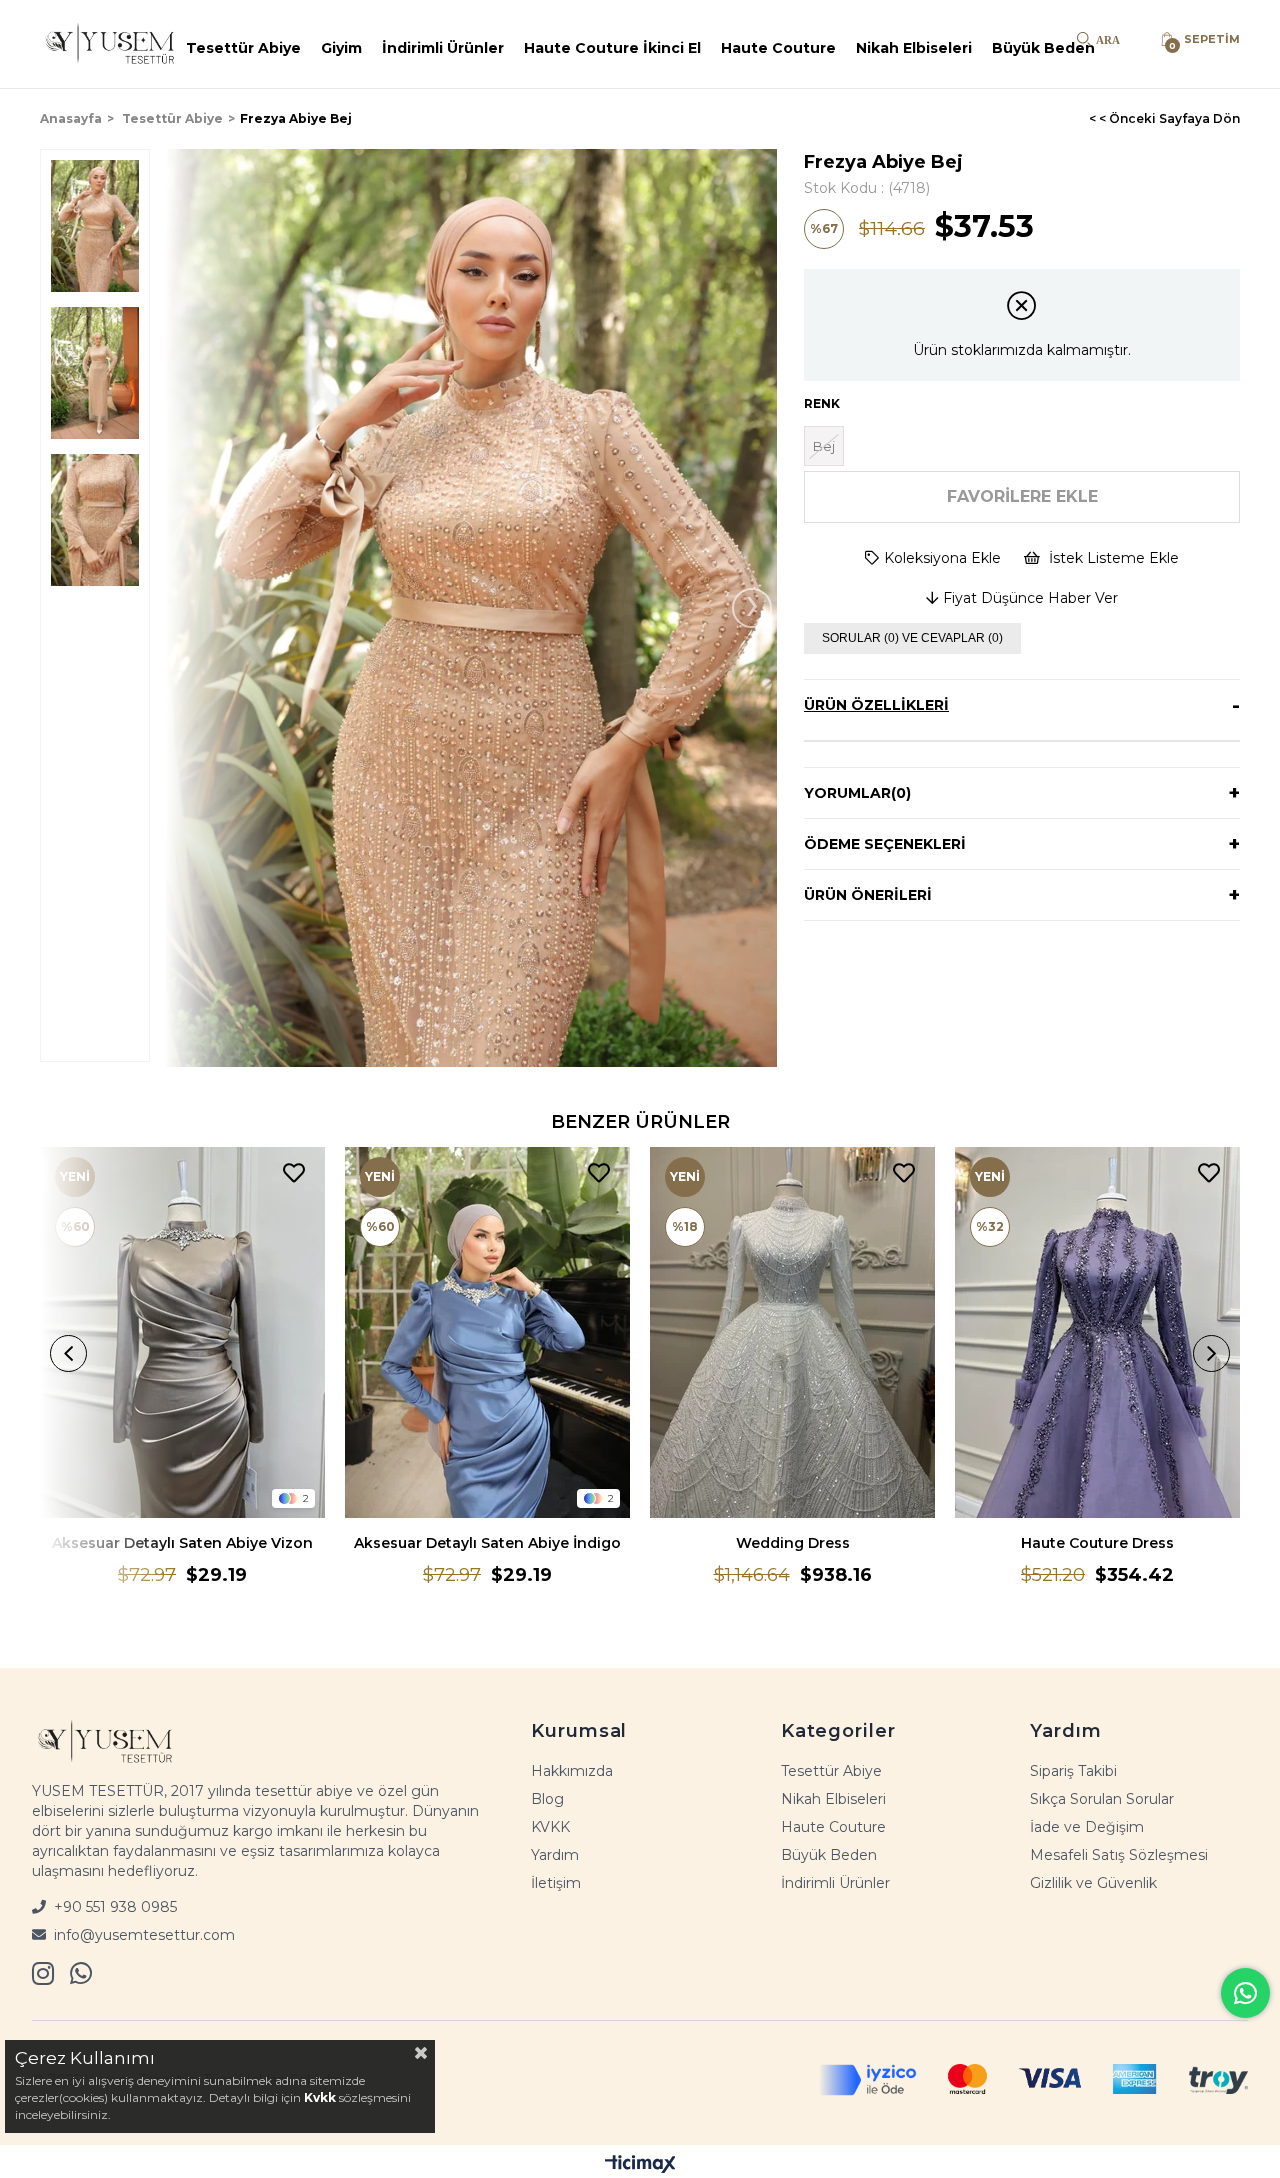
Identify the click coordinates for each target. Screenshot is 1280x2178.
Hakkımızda (572, 1771)
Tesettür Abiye (243, 48)
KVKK (550, 1827)
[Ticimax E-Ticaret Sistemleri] (640, 2164)
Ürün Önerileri (868, 895)
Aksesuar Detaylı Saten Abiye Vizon (182, 1543)
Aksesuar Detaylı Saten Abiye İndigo (487, 1543)
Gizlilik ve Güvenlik (1093, 1883)
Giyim (341, 48)
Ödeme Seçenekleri (885, 844)
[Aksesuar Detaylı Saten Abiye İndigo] (487, 1332)
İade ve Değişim (1087, 1827)
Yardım (555, 1855)
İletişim (556, 1883)
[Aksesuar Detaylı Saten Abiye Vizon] (182, 1332)
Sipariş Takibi (1073, 1771)
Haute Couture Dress (1097, 1543)
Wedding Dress (793, 1543)
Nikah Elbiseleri (914, 48)
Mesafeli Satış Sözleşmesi (1119, 1855)
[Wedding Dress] (792, 1332)
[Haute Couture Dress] (1097, 1332)
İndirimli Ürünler (443, 48)
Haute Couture (778, 48)
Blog (547, 1799)
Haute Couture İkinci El (612, 48)
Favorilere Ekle (294, 1173)
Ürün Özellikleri (876, 705)
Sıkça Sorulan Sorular (1102, 1799)
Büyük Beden (1043, 48)
